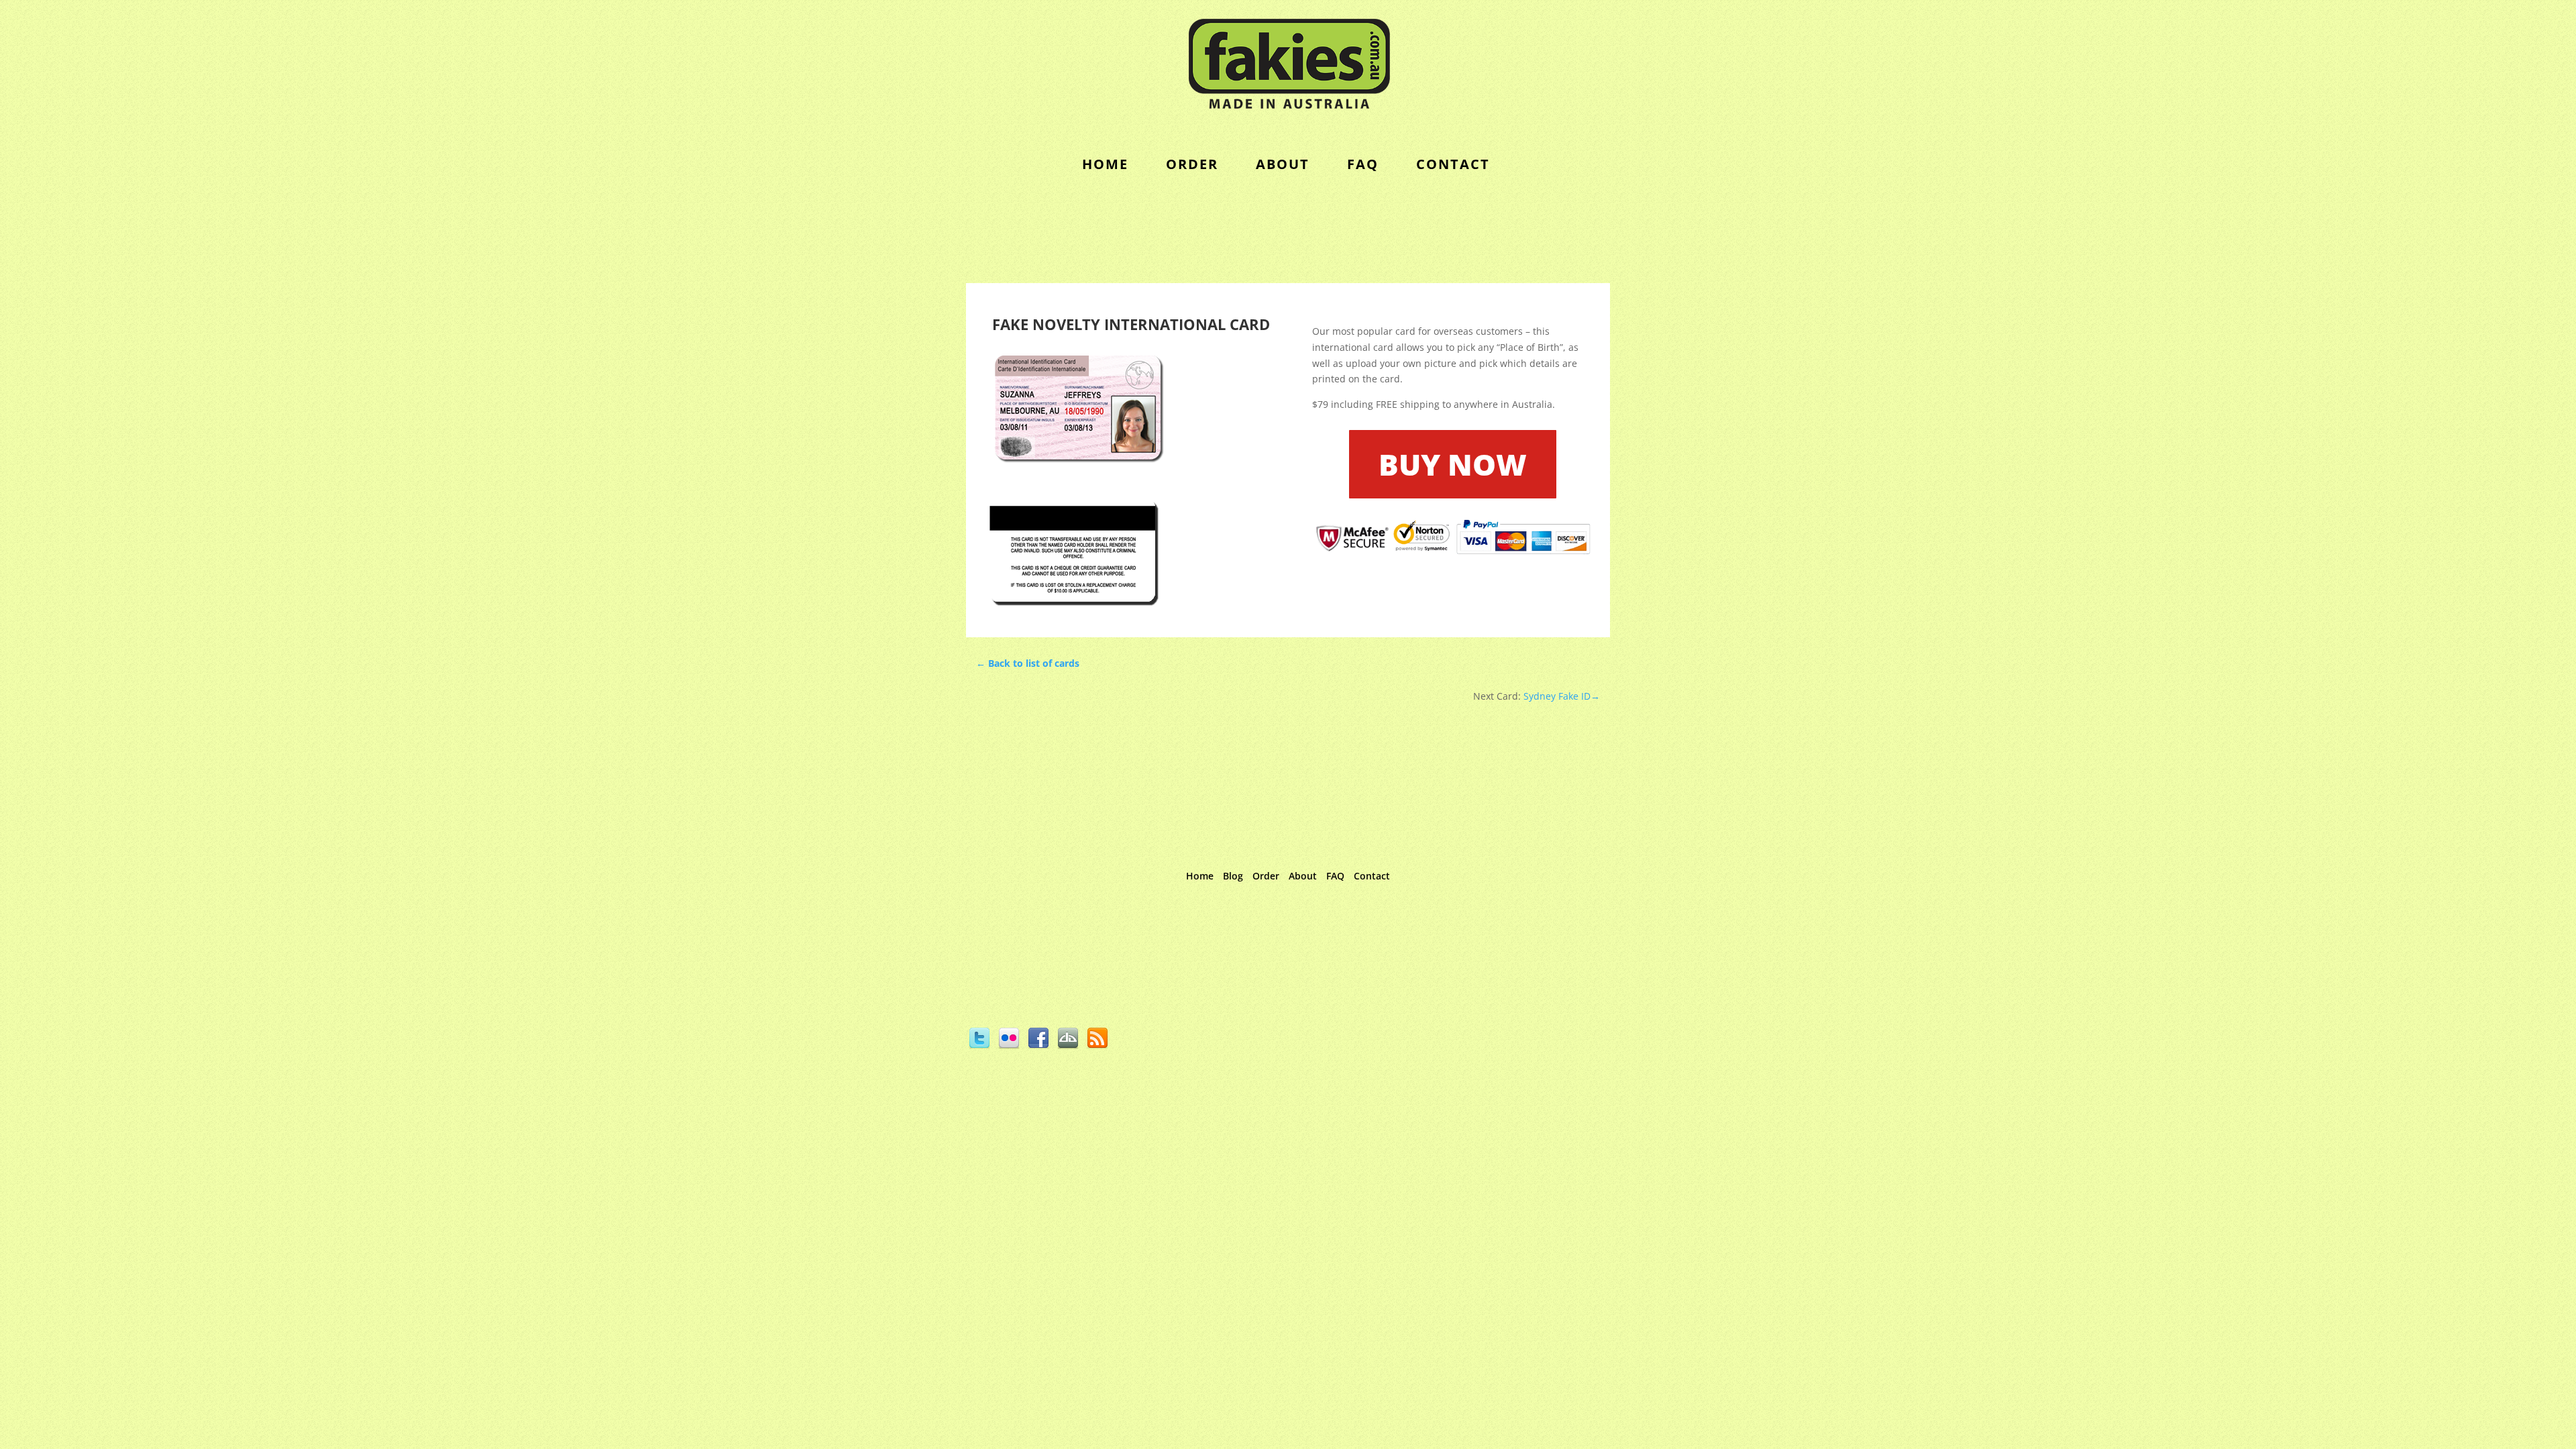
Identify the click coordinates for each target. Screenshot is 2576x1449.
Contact (1372, 876)
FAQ (1363, 164)
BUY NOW (1453, 464)
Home (1105, 164)
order (1192, 164)
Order (1266, 876)
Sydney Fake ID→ (1560, 696)
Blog (1233, 876)
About (1283, 164)
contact (1453, 164)
